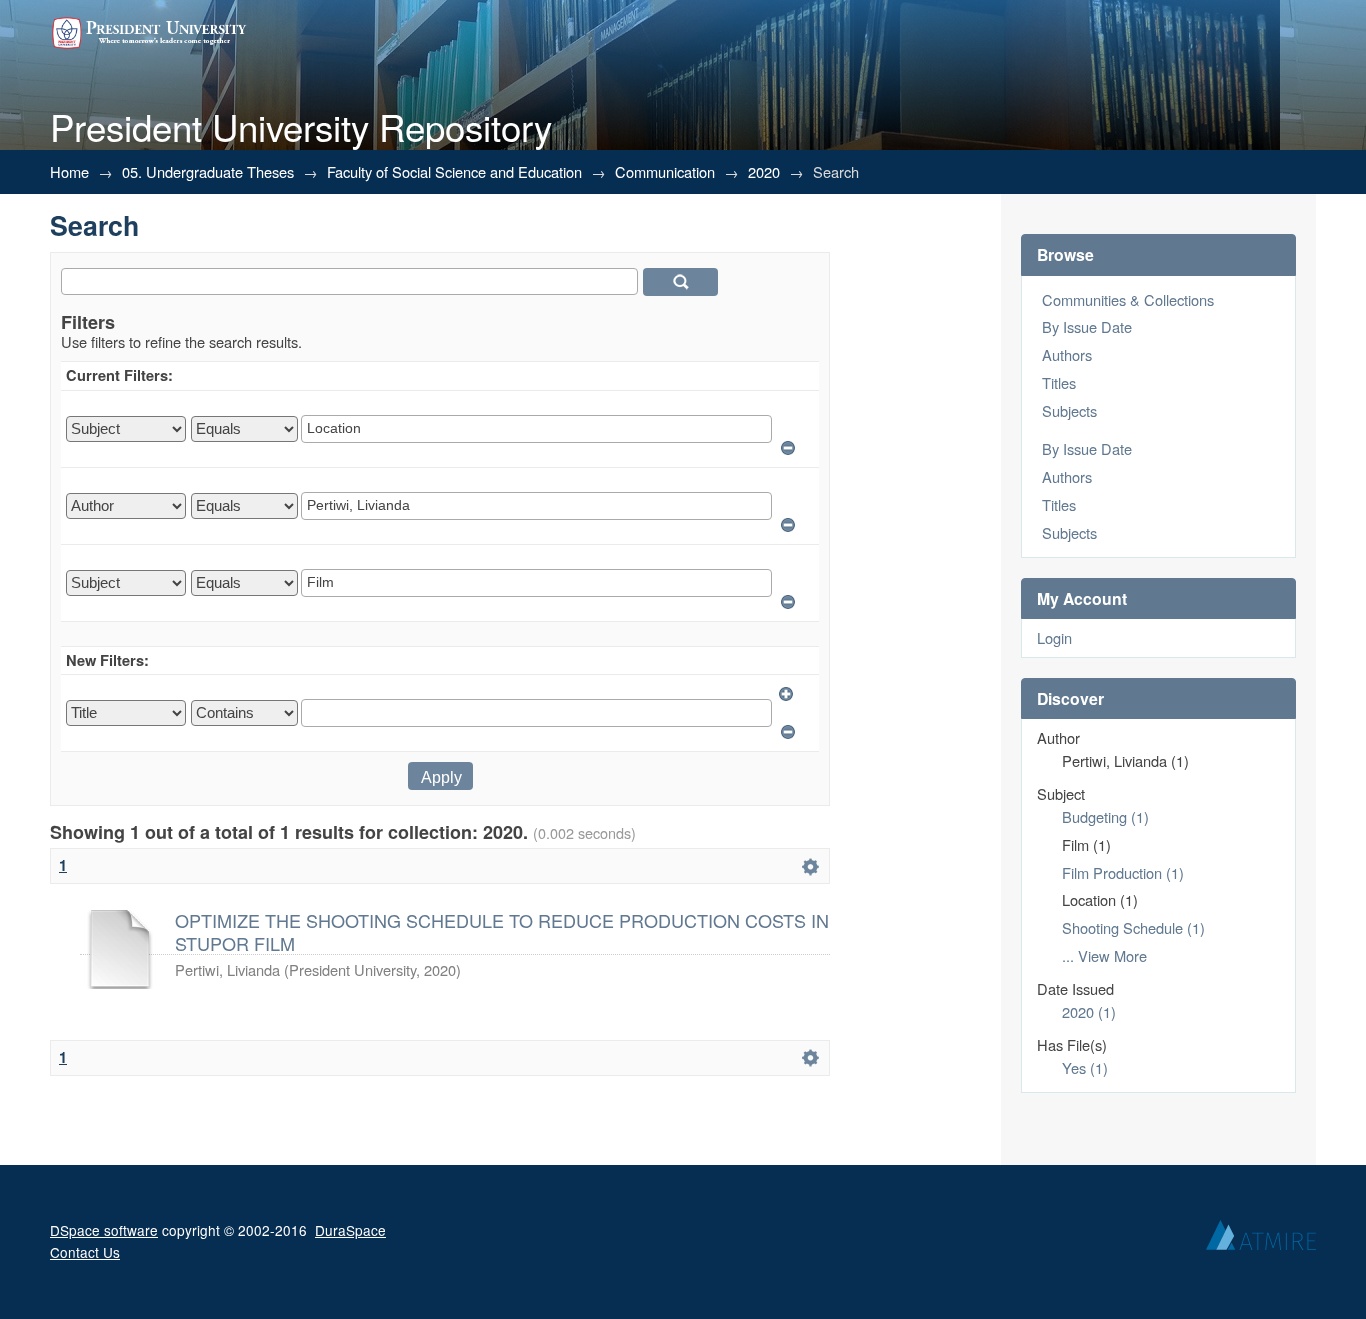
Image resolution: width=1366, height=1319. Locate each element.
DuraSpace (350, 1230)
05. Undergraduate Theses (208, 171)
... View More (1104, 955)
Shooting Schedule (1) (1133, 927)
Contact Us (85, 1252)
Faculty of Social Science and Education (454, 171)
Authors (1067, 354)
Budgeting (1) (1105, 816)
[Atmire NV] (1261, 1240)
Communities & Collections (1128, 299)
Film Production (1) (1123, 872)
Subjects (1069, 410)
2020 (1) (1089, 1011)
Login (1054, 637)
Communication (665, 171)
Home (69, 171)
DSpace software (104, 1230)
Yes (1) (1085, 1067)
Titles (1059, 382)
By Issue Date (1087, 326)
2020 (764, 171)
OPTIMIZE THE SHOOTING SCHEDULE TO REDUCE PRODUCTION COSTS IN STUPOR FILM (502, 931)
